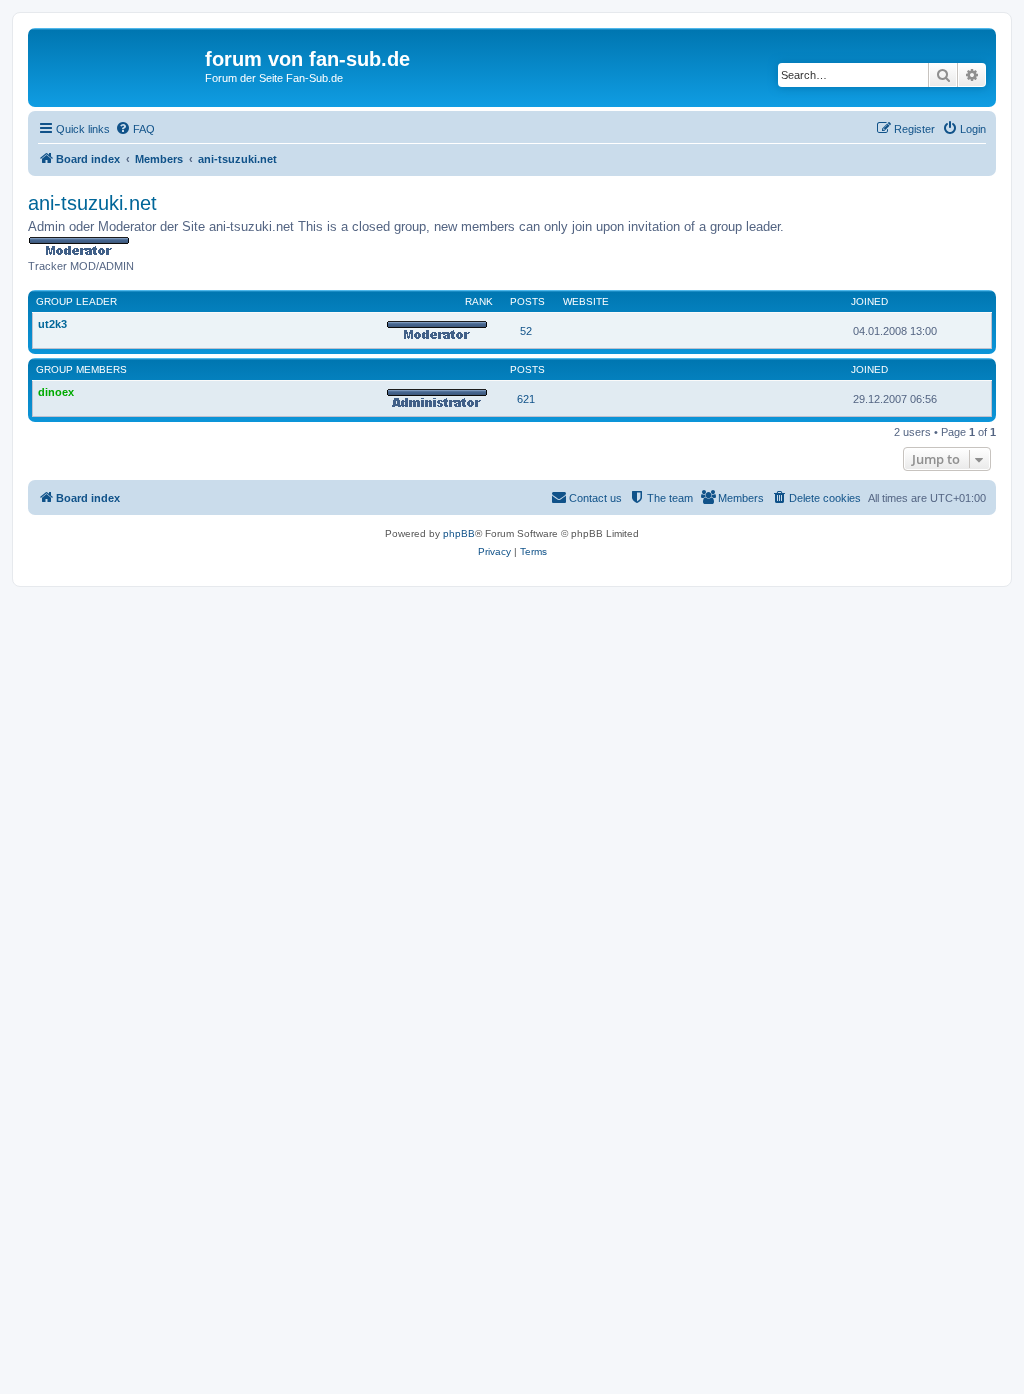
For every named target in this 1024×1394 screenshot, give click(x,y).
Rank (479, 301)
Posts (527, 301)
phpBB (459, 533)
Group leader (76, 301)
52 (526, 331)
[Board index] (119, 65)
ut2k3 (52, 324)
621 (526, 399)
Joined (869, 301)
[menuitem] (135, 129)
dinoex (56, 392)
